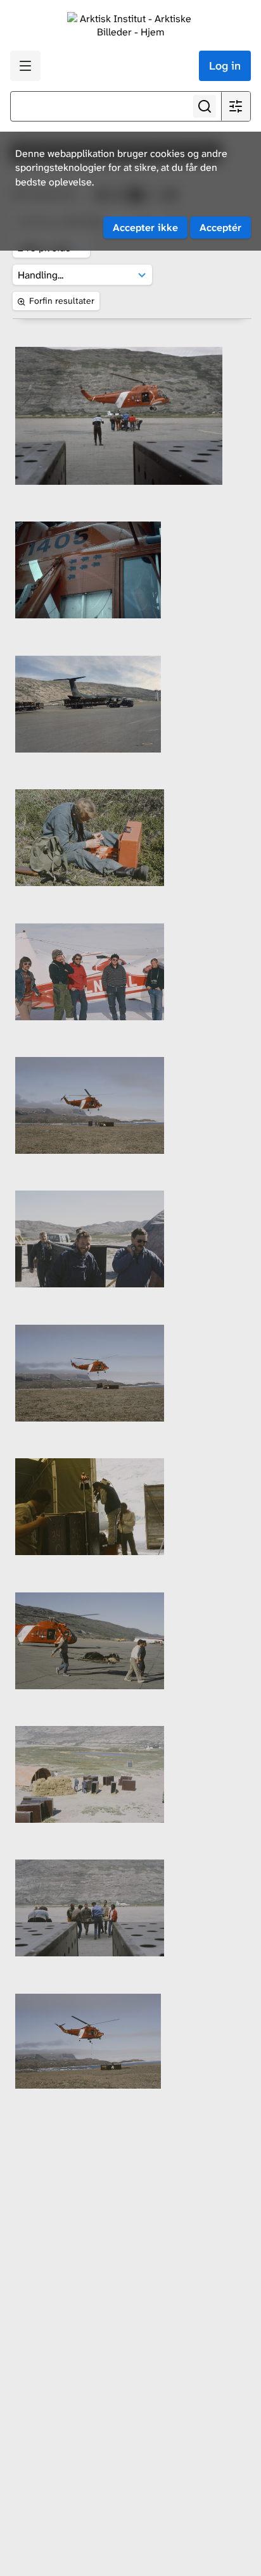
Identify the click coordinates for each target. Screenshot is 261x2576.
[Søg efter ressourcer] (205, 106)
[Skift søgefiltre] (236, 106)
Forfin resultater (62, 301)
